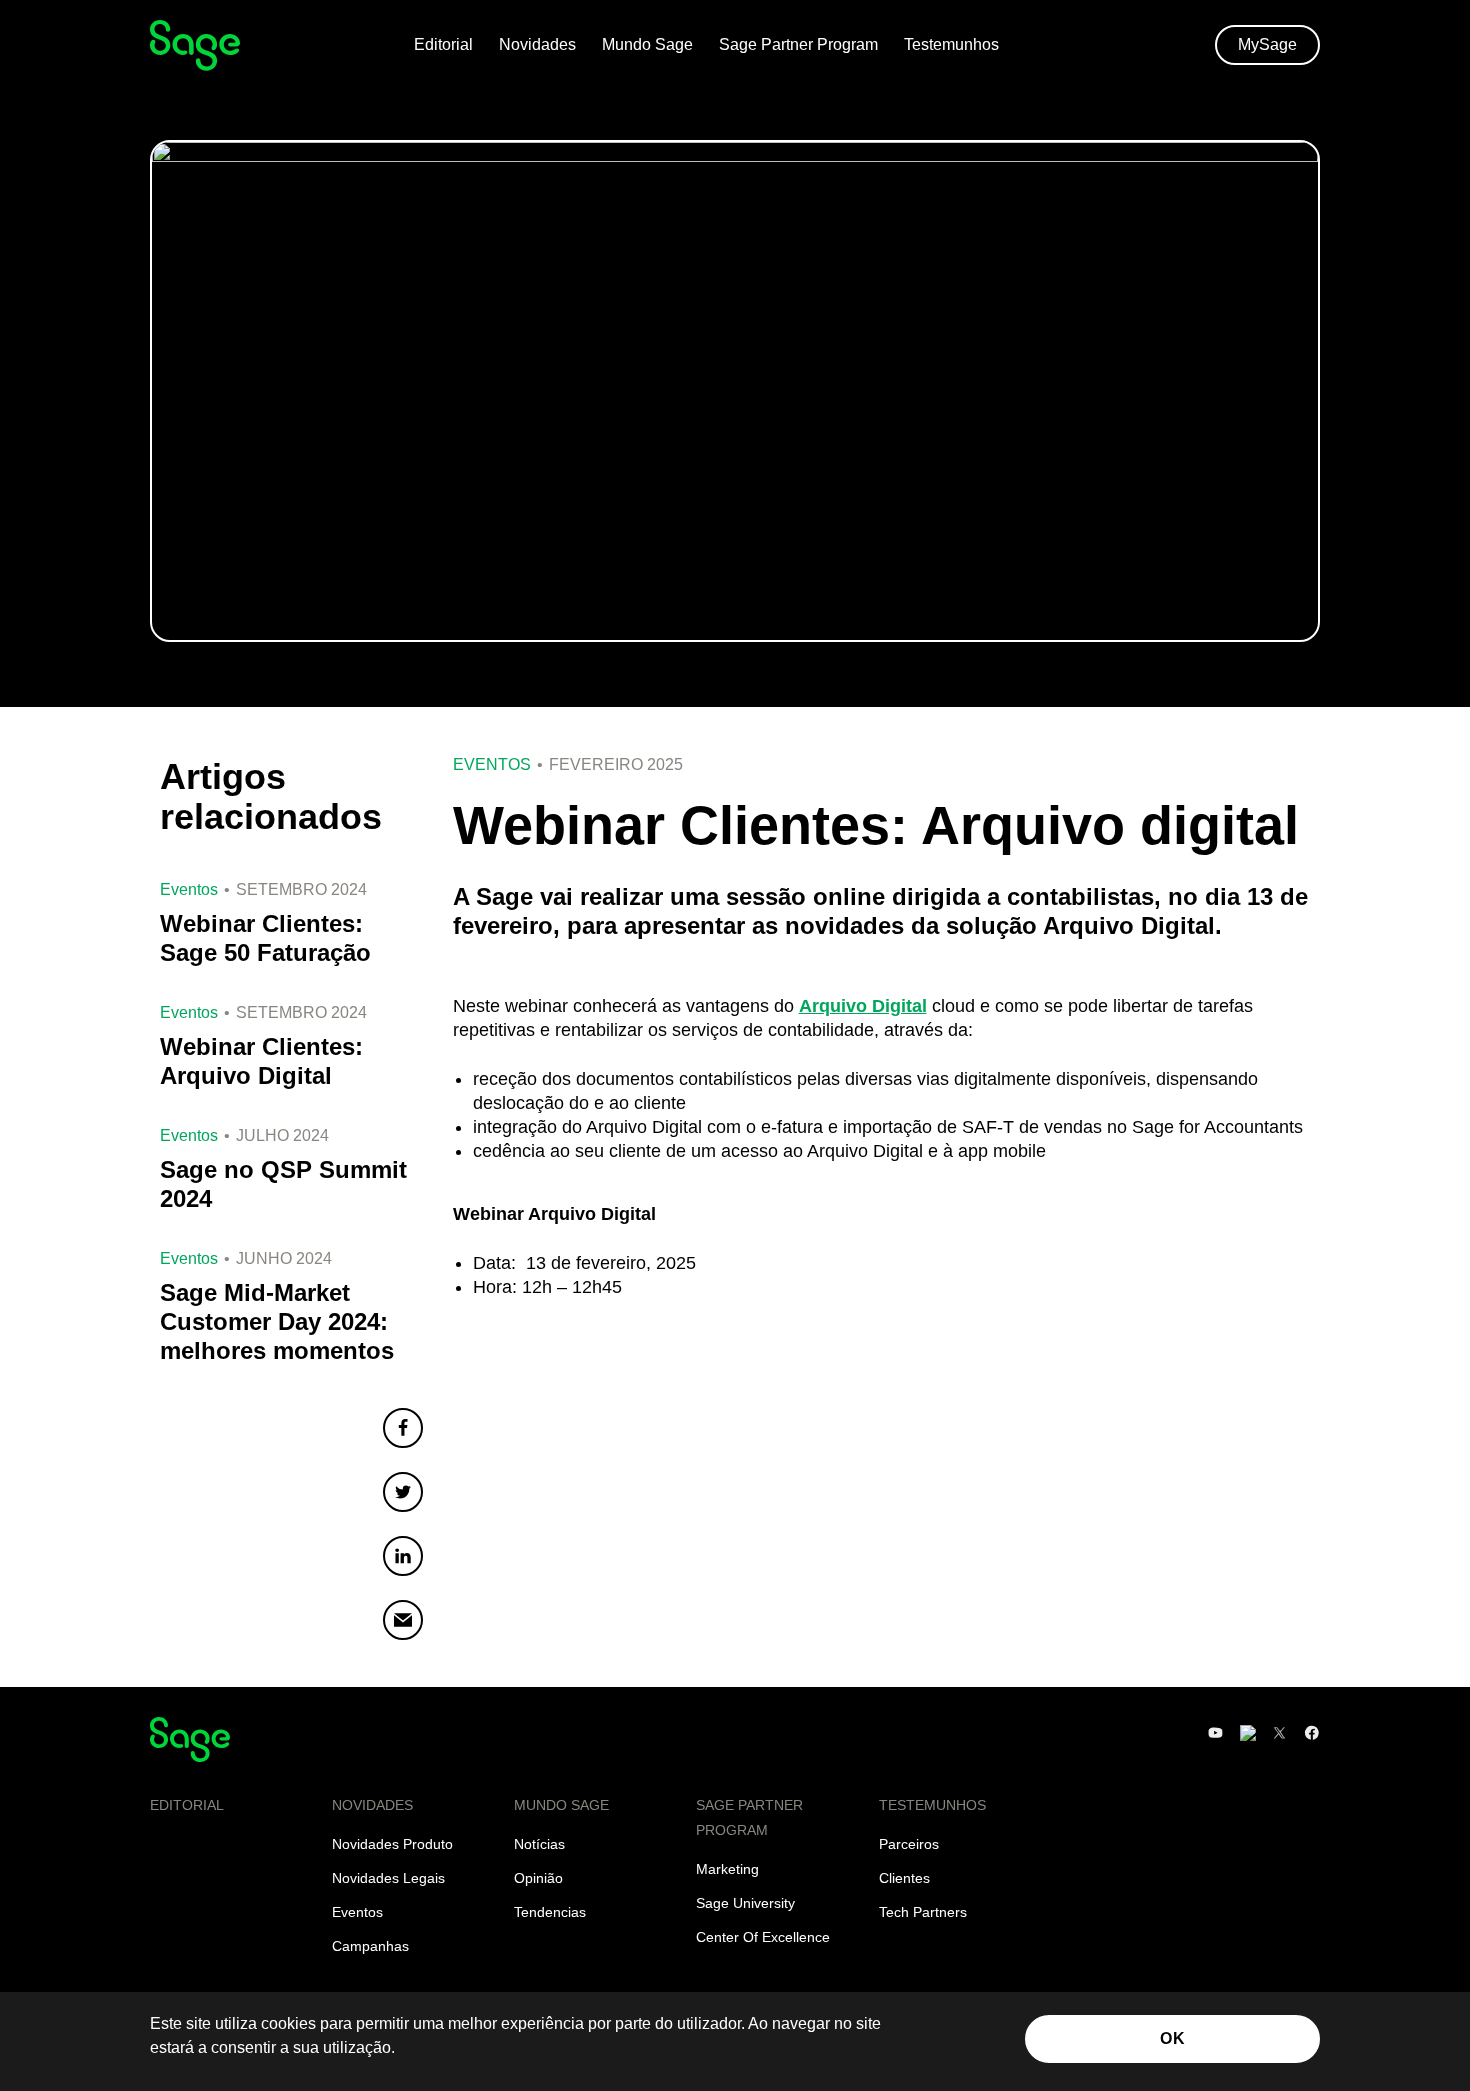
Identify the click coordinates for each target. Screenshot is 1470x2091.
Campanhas (370, 1946)
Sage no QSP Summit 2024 (283, 1184)
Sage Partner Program (798, 44)
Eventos (492, 765)
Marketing (727, 1869)
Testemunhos (951, 44)
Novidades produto (392, 1844)
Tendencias (550, 1912)
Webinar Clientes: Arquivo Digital (261, 1061)
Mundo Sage (647, 44)
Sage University (745, 1903)
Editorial (443, 44)
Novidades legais (388, 1878)
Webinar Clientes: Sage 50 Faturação (265, 938)
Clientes (904, 1878)
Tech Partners (923, 1912)
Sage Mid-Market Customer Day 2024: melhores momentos (277, 1321)
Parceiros (909, 1844)
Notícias (539, 1844)
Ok (1172, 2038)
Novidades (537, 44)
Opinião (538, 1878)
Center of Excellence (763, 1937)
